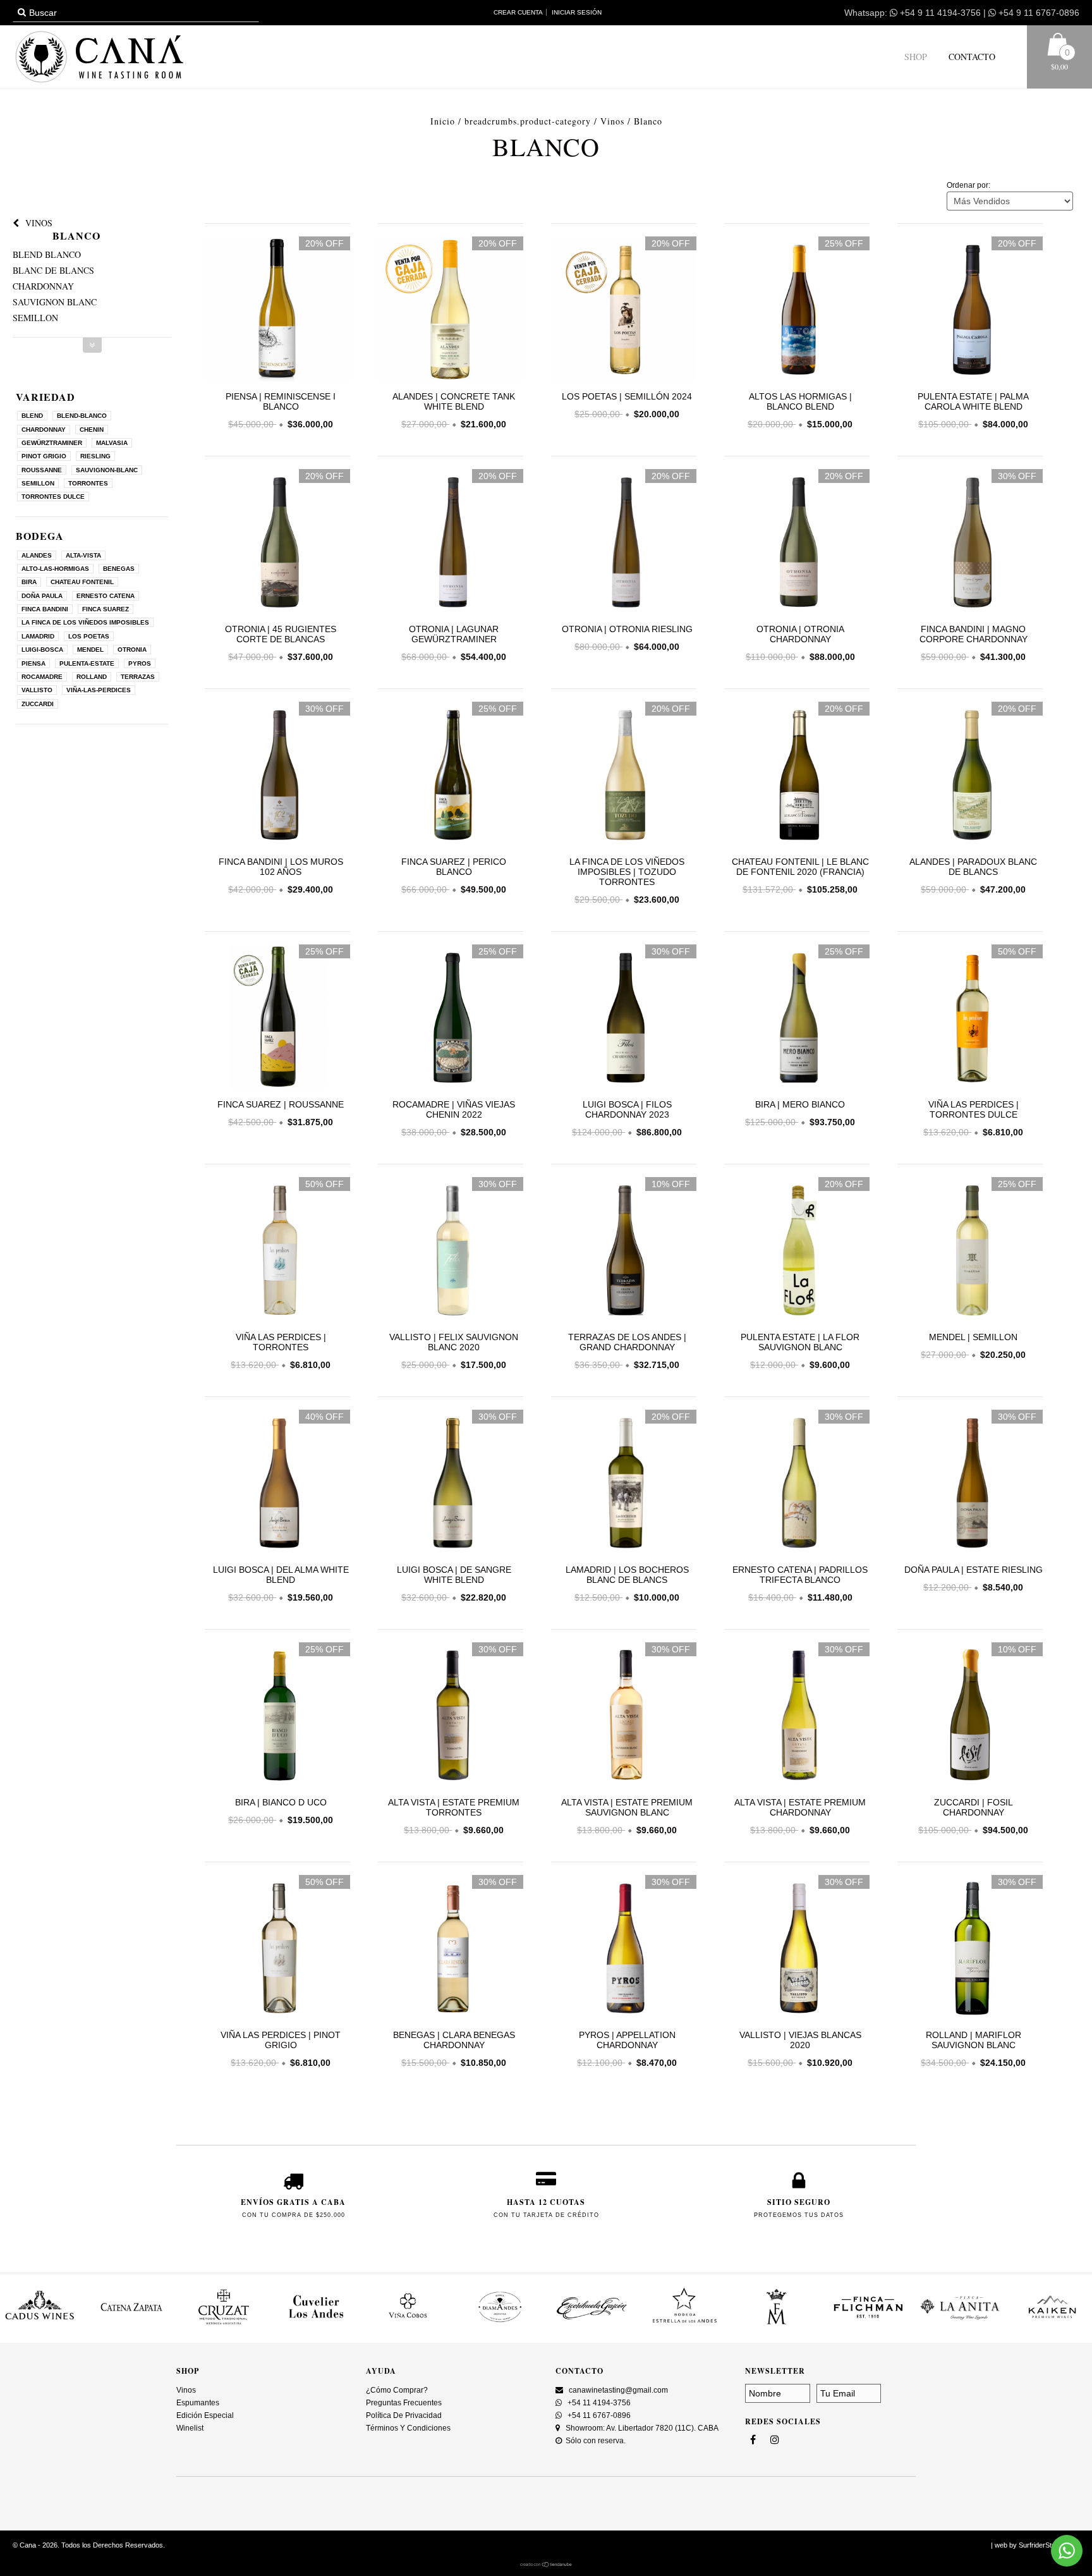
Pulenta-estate (87, 663)
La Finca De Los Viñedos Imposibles (85, 622)
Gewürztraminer (52, 443)
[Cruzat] (132, 2324)
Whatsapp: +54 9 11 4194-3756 (913, 13)
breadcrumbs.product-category (528, 121)
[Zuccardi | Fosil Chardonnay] (970, 1717)
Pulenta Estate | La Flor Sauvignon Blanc (800, 1342)
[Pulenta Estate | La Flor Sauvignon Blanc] (797, 1251)
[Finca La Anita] (868, 2324)
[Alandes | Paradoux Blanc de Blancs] (970, 776)
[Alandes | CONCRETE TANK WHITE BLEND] (451, 379)
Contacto (971, 57)
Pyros (140, 663)
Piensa (33, 663)
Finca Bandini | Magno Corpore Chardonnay (974, 634)
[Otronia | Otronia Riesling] (624, 611)
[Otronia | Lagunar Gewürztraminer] (451, 611)
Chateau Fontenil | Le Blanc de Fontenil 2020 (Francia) (800, 867)
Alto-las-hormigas (55, 569)
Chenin (92, 430)
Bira (29, 582)
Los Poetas (89, 636)
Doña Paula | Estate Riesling (974, 1570)
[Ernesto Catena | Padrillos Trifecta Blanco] (797, 1484)
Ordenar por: (968, 185)
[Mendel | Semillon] (970, 1251)
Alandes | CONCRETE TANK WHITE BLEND (454, 401)
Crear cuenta (518, 12)
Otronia (132, 650)
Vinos (612, 121)
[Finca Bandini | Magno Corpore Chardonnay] (970, 611)
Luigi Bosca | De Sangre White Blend (454, 1575)
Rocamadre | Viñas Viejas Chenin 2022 (454, 1109)
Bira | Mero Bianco (800, 1104)
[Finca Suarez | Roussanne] (277, 1019)
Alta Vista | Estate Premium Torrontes (454, 1807)
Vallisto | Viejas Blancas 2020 (800, 2040)
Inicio (443, 121)
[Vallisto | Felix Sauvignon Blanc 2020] (451, 1251)
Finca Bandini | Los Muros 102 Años (281, 867)
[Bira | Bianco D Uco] (277, 1717)
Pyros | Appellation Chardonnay (627, 2040)
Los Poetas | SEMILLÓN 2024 (627, 396)
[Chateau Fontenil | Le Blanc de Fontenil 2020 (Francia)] (797, 776)
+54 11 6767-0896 (598, 2415)
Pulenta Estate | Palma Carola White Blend (973, 401)
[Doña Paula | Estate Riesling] (970, 1484)
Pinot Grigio (44, 456)
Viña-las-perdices (99, 690)
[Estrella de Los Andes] (592, 2324)
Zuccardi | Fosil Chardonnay (974, 1807)
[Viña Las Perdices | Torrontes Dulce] (970, 1019)
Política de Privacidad (404, 2415)
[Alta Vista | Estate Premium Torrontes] (451, 1717)
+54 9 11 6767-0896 (1038, 13)
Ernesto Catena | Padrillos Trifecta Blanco (800, 1575)
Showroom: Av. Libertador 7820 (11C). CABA (641, 2428)
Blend (32, 416)
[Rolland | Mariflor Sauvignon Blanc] (970, 1949)
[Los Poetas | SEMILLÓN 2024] (624, 379)
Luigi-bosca (42, 650)
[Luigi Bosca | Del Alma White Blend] (277, 1484)
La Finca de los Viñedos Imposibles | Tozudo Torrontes (627, 872)
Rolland (92, 677)
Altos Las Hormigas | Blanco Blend (800, 401)
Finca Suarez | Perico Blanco (454, 867)
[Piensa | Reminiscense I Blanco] (277, 379)
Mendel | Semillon (973, 1337)
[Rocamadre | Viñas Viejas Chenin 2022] (451, 1019)
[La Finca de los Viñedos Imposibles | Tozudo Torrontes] (624, 776)
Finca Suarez (106, 609)
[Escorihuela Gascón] (500, 2324)
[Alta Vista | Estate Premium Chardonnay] (797, 1717)
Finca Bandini (45, 609)
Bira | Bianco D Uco (281, 1802)
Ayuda (381, 2371)
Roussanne (42, 470)
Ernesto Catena (106, 596)
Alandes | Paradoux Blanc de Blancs (973, 867)
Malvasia (112, 443)
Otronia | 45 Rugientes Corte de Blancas (281, 634)
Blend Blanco (47, 254)
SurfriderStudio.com (1049, 2545)
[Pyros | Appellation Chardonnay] (624, 1949)
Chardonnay (43, 286)
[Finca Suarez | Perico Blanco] (451, 776)
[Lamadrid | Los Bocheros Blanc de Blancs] (624, 1484)
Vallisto (37, 690)
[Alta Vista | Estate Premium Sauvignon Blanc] (624, 1717)
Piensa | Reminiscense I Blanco (281, 401)
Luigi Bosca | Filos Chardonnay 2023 (627, 1109)
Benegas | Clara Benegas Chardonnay (454, 2040)
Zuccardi (38, 704)
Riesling (95, 456)
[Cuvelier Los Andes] (224, 2324)
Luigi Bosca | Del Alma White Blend (281, 1575)
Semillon (35, 318)
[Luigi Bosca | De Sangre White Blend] (451, 1484)
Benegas (119, 569)
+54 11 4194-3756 (598, 2403)
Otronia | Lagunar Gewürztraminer (454, 634)
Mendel (90, 650)
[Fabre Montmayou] (684, 2324)
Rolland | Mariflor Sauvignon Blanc (974, 2040)
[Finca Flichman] (776, 2324)
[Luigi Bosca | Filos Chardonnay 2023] (624, 1019)
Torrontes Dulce (53, 497)
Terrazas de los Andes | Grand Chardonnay (627, 1342)
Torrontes (88, 483)
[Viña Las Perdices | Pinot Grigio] (277, 1949)
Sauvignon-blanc (107, 470)
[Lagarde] (1052, 2324)
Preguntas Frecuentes (404, 2403)
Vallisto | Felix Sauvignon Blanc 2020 (454, 1342)
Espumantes (198, 2403)
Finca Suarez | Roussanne (281, 1104)
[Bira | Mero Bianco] (797, 1019)
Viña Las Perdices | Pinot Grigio (281, 2040)
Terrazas (138, 677)
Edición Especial (205, 2415)
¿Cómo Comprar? (397, 2390)
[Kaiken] (961, 2324)
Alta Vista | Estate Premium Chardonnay (800, 1807)
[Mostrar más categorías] (92, 345)
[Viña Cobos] (316, 2324)
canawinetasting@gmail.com (618, 2390)
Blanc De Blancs (53, 270)
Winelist (190, 2428)
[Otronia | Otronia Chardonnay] (797, 611)
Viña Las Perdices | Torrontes (281, 1342)
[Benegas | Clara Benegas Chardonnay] (451, 1949)
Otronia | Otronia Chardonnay (800, 634)
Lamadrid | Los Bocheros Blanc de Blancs (627, 1575)
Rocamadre (42, 677)
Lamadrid (38, 636)
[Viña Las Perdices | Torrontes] (277, 1251)
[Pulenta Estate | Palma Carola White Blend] (970, 379)
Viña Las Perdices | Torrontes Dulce (974, 1109)
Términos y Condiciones (408, 2428)
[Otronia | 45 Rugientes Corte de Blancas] (277, 611)
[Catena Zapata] (40, 2324)
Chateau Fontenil (82, 582)
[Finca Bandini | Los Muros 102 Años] (277, 776)
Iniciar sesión (577, 12)
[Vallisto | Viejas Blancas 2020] (797, 1949)
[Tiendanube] (546, 2565)
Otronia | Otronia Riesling (627, 629)
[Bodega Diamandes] (408, 2324)
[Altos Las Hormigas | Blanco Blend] (797, 379)
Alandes (37, 555)
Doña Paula (42, 596)
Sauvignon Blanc (55, 302)
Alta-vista (83, 555)
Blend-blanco (82, 416)
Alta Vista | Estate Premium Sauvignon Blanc (627, 1807)
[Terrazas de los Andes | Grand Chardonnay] (624, 1251)
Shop (916, 57)
